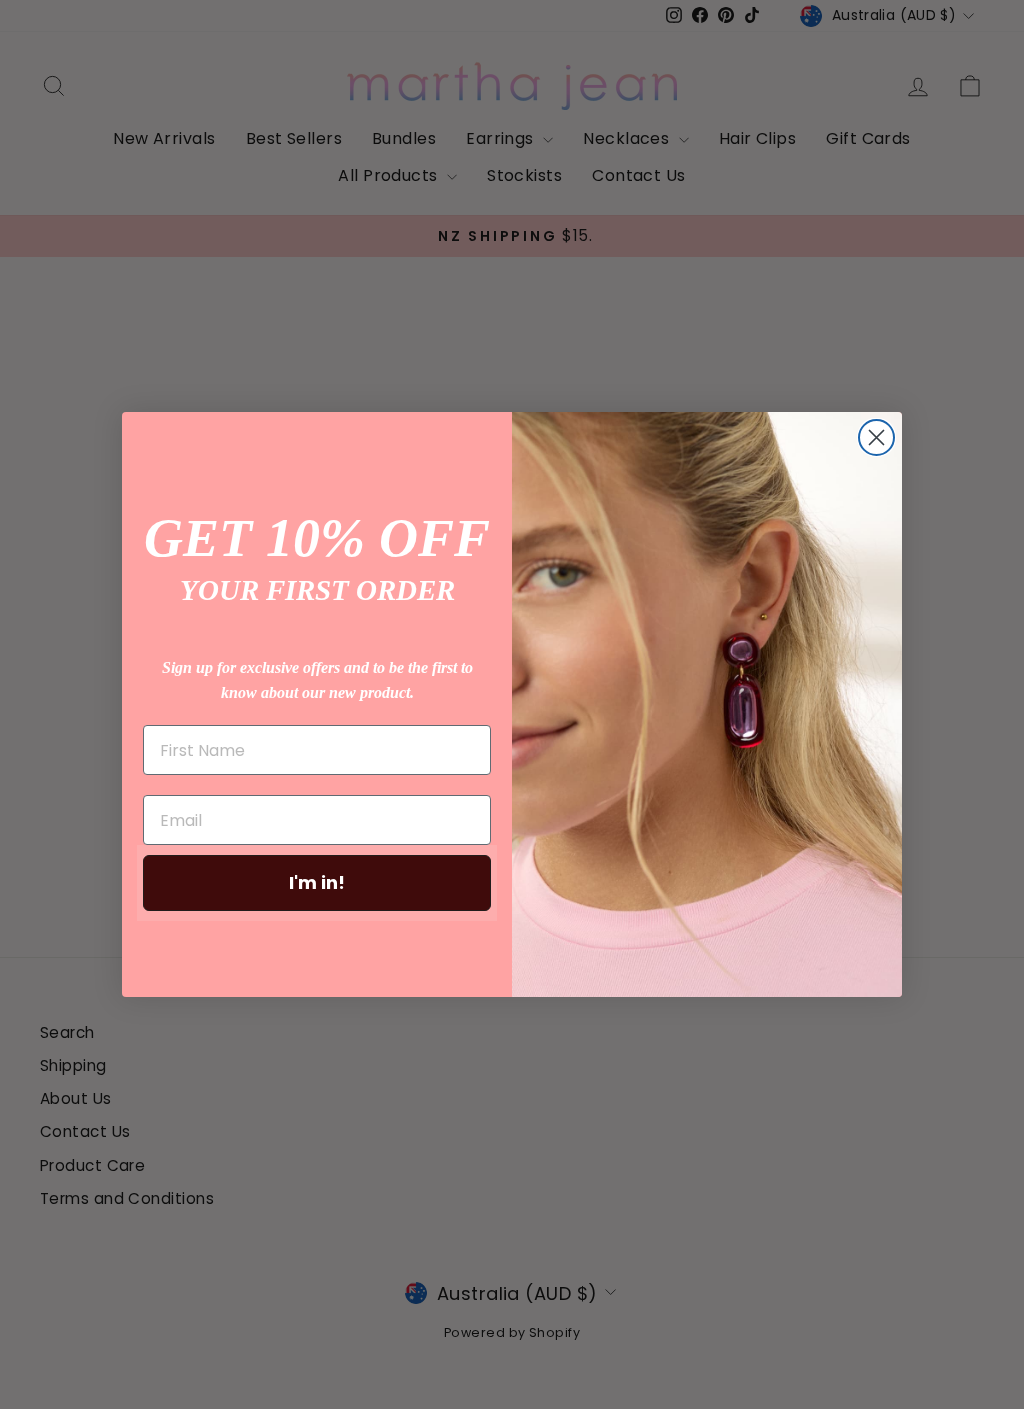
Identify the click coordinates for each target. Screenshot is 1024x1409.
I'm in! (317, 882)
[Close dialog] (876, 437)
